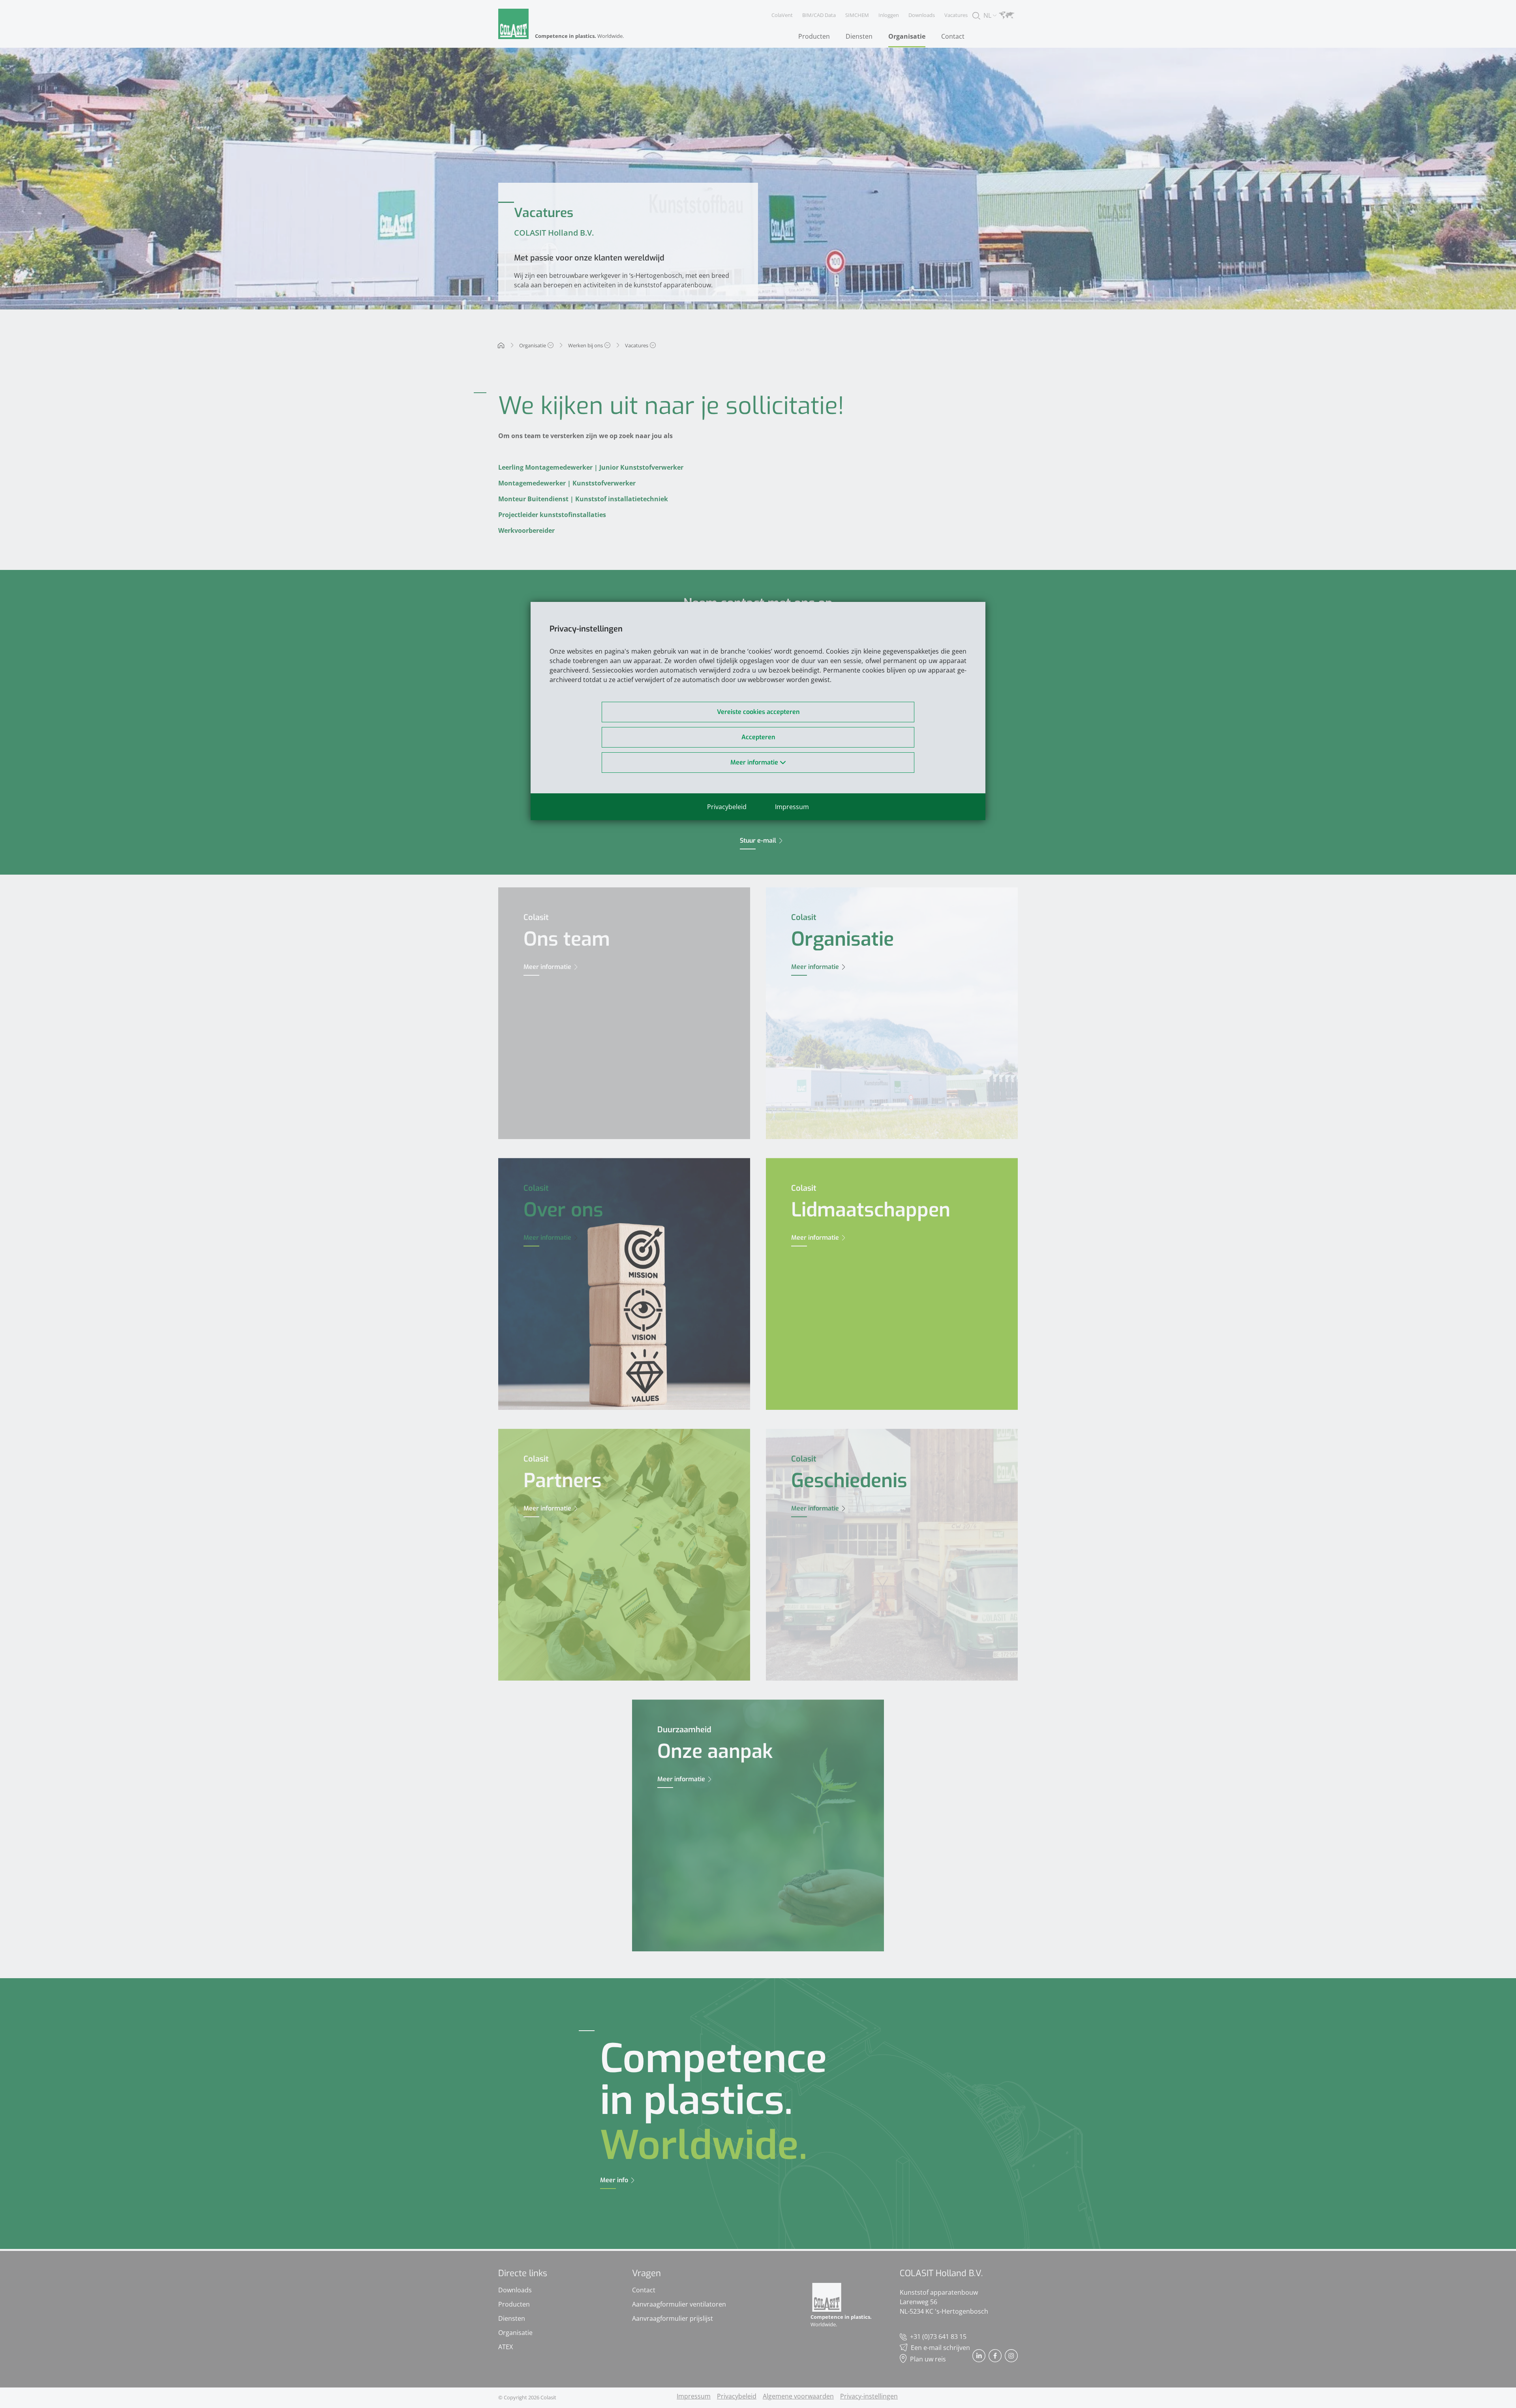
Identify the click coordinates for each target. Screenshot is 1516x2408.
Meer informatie (755, 762)
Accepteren (758, 737)
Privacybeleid (727, 807)
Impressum (792, 807)
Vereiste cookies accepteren (758, 712)
